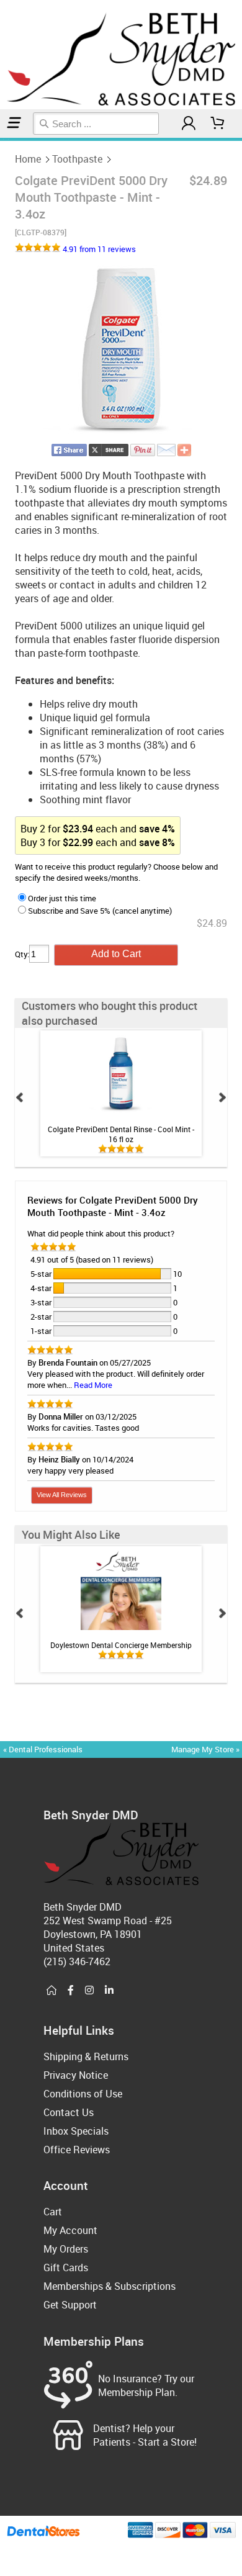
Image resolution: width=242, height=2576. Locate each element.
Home (28, 159)
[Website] (52, 1991)
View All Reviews (62, 1495)
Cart (53, 2212)
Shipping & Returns (86, 2056)
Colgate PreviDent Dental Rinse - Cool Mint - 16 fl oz (121, 1134)
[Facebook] (71, 1991)
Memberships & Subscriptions (110, 2286)
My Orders (66, 2249)
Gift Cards (66, 2268)
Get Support (70, 2305)
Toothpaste (77, 159)
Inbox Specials (76, 2131)
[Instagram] (89, 1991)
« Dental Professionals (43, 1749)
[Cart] (218, 123)
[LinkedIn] (109, 1991)
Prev (20, 1097)
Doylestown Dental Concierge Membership (121, 1645)
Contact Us (69, 2112)
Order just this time (62, 898)
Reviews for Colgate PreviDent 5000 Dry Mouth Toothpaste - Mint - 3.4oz (113, 1206)
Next (222, 1097)
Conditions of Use (83, 2094)
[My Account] (189, 123)
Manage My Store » (206, 1749)
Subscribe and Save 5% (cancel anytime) (100, 911)
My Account (70, 2230)
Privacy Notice (76, 2075)
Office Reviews (77, 2150)
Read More (93, 1385)
